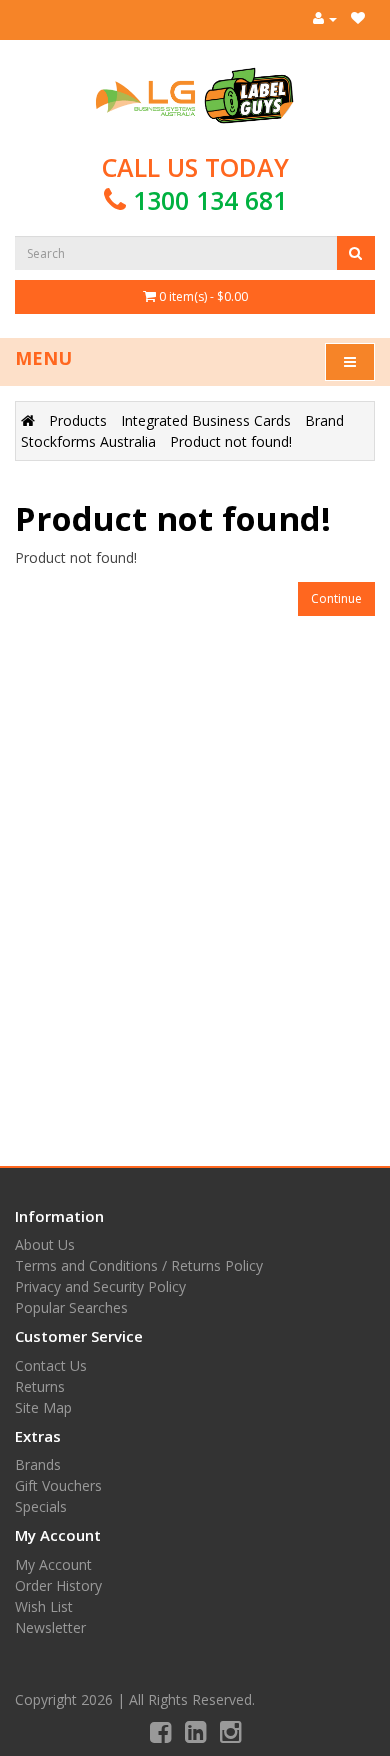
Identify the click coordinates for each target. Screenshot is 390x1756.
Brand (324, 420)
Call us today (195, 183)
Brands (38, 1464)
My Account (53, 1564)
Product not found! (231, 441)
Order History (58, 1585)
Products (78, 420)
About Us (45, 1244)
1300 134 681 (210, 200)
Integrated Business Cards (206, 420)
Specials (41, 1506)
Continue (336, 598)
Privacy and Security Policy (100, 1286)
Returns (40, 1386)
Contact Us (51, 1365)
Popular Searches (71, 1307)
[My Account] (325, 18)
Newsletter (50, 1627)
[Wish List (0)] (358, 18)
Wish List (44, 1606)
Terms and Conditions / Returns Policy (139, 1265)
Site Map (43, 1407)
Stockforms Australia (88, 441)
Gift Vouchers (58, 1485)
